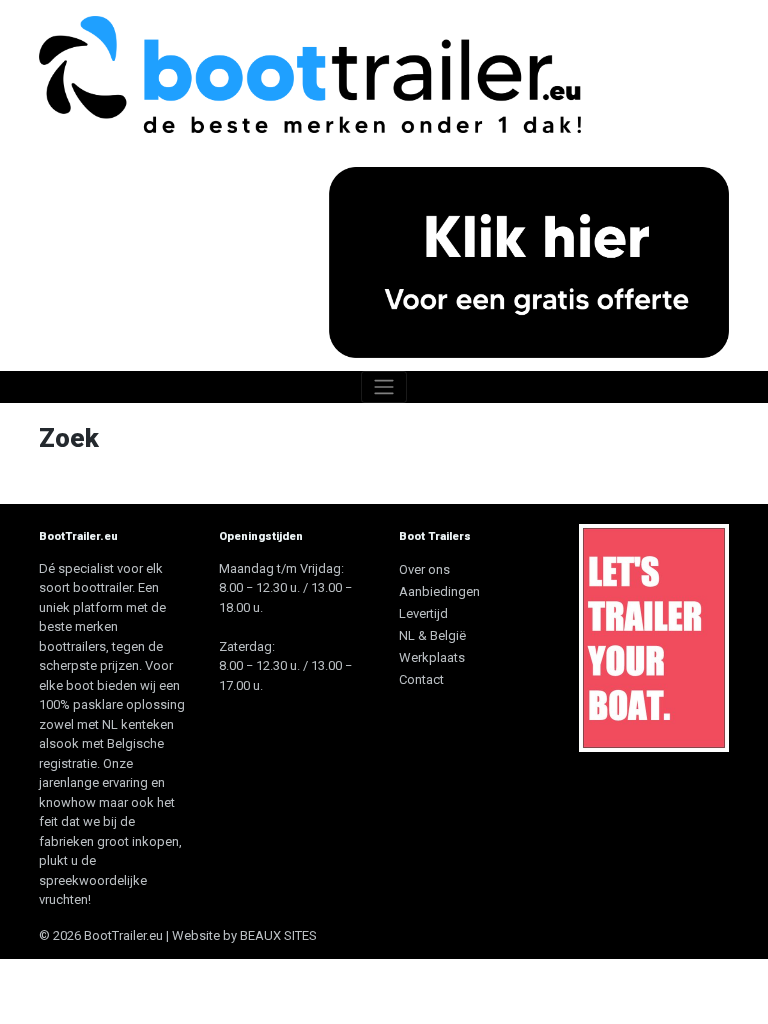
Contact (421, 679)
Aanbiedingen (439, 591)
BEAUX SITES (278, 935)
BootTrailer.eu (123, 935)
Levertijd (423, 613)
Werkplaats (432, 657)
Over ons (424, 569)
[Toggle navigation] (383, 387)
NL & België (432, 635)
